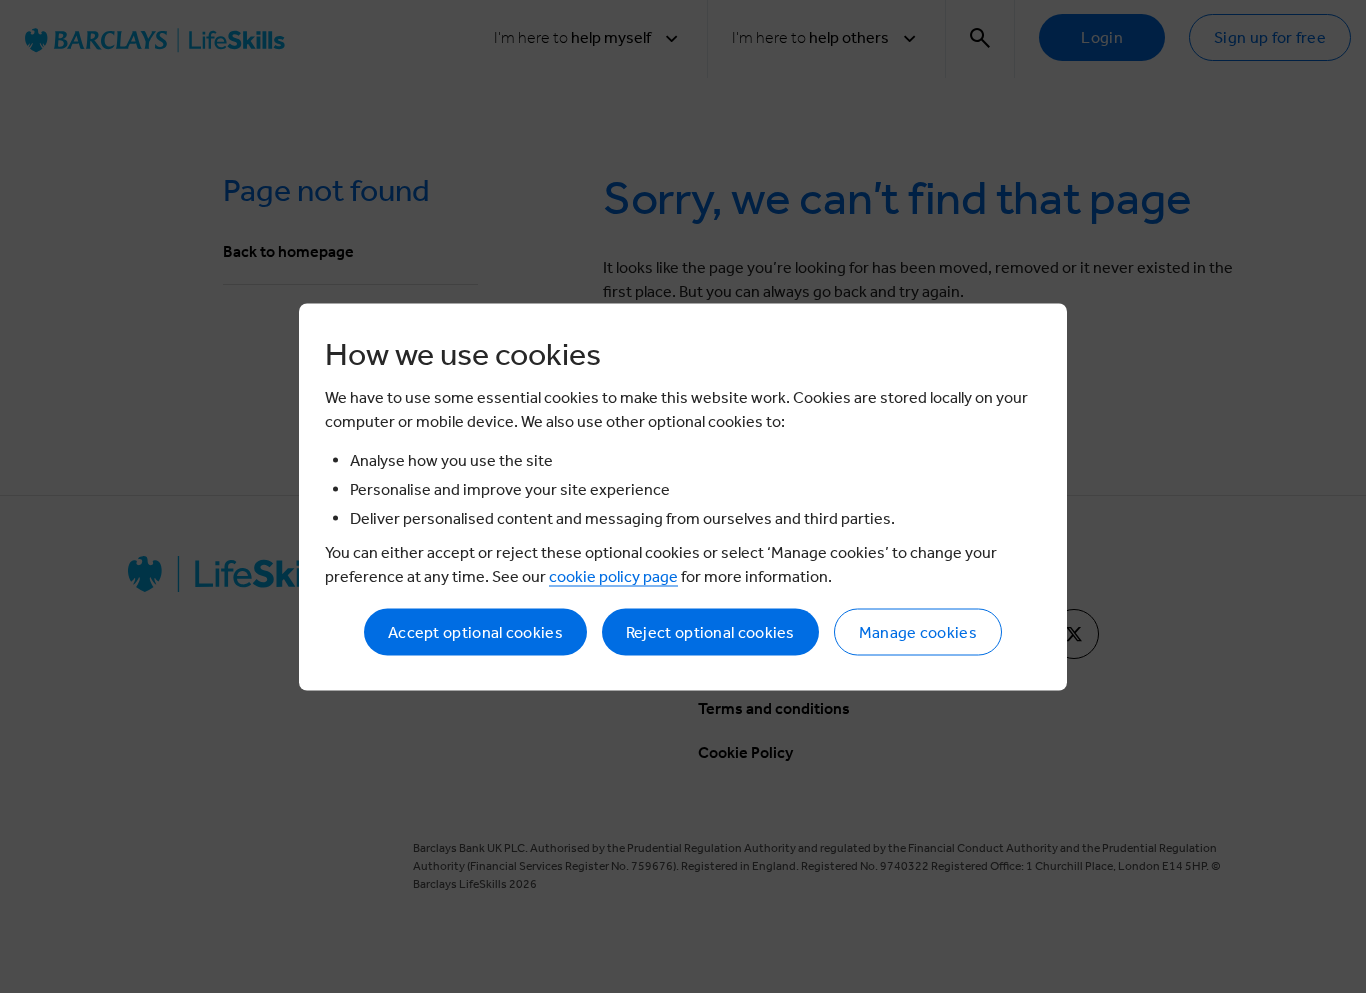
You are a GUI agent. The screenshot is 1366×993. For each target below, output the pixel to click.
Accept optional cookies (475, 631)
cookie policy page (613, 575)
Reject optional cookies (710, 631)
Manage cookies (918, 631)
